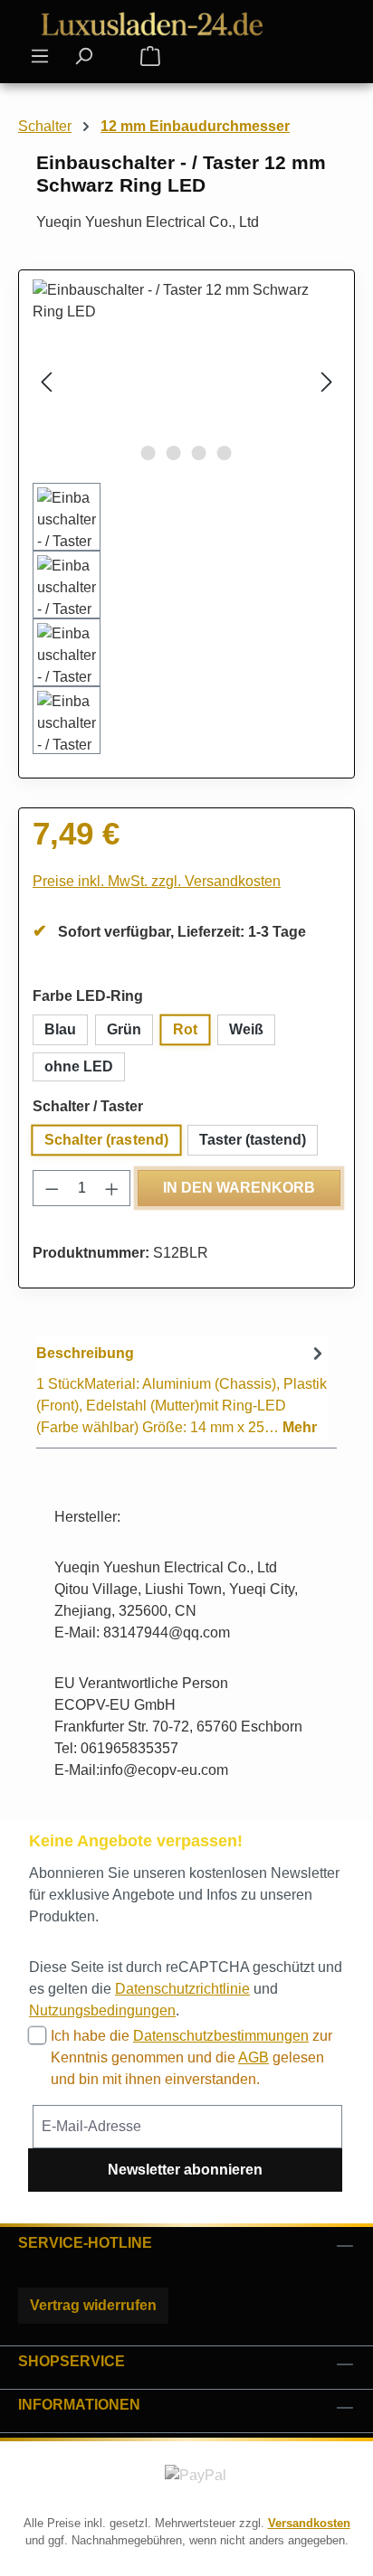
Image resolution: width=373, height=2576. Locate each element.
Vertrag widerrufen (93, 2305)
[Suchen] (83, 56)
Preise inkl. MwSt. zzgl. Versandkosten (157, 881)
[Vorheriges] (46, 381)
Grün (124, 1029)
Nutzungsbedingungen (102, 2010)
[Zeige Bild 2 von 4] (174, 453)
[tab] (182, 1389)
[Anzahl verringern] (52, 1188)
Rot (186, 1029)
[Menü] (40, 56)
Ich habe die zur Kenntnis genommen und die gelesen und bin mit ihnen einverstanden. (191, 2057)
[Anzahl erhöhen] (112, 1188)
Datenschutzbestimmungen (221, 2036)
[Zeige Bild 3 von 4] (199, 453)
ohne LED (79, 1066)
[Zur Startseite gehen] (154, 24)
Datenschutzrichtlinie (182, 1989)
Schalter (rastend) (107, 1140)
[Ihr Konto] (117, 57)
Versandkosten (309, 2523)
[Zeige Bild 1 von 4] (148, 453)
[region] (186, 517)
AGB (253, 2057)
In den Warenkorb (239, 1188)
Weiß (246, 1029)
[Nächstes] (327, 381)
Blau (60, 1029)
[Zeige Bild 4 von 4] (225, 453)
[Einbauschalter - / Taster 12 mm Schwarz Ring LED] (186, 381)
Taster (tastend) (253, 1140)
